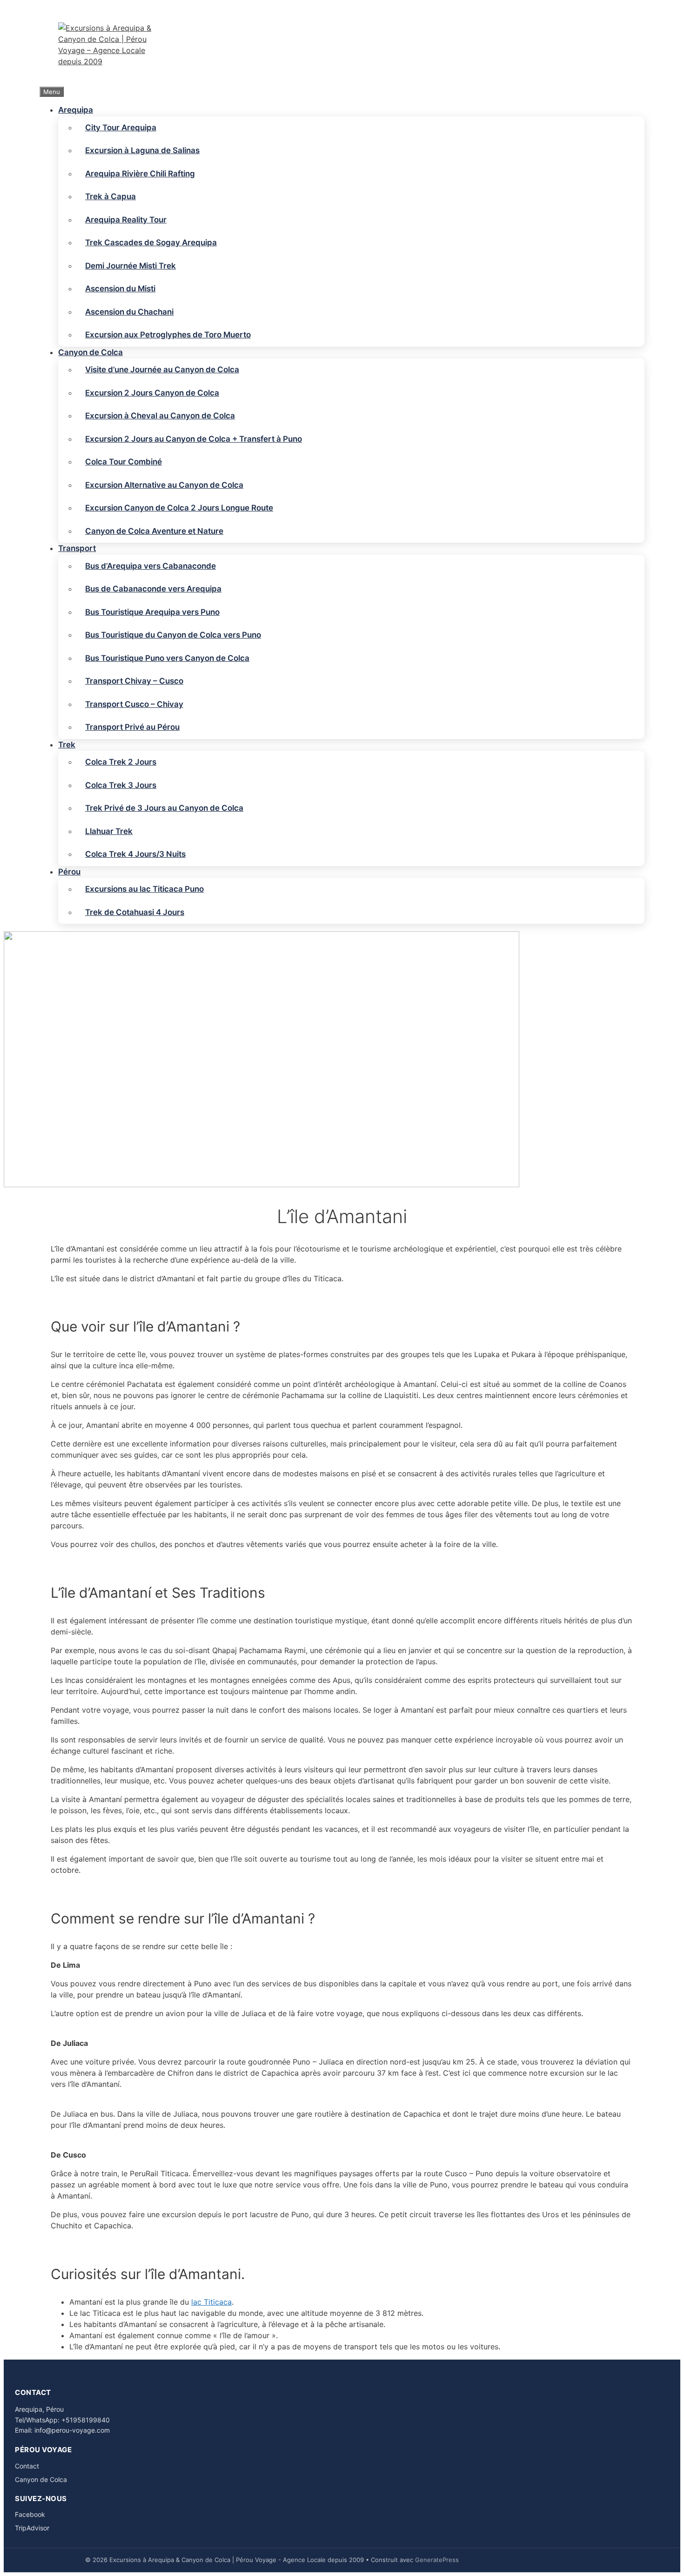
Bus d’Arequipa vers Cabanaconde (151, 566)
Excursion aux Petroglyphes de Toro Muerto (168, 335)
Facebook (30, 2514)
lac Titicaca (211, 2302)
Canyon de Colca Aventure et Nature (154, 531)
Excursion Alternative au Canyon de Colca (164, 485)
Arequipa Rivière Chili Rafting (140, 174)
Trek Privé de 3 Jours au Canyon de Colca (164, 808)
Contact (27, 2466)
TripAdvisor (32, 2528)
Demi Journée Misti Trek (131, 266)
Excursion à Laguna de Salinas (142, 150)
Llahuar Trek (109, 831)
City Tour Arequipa (121, 128)
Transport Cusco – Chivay (134, 704)
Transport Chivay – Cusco (134, 681)
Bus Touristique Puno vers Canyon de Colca (167, 658)
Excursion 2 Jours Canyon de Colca (152, 393)
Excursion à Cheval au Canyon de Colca (160, 416)
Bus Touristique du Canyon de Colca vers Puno (173, 635)
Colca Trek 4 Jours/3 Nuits (135, 854)
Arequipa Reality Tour (126, 220)
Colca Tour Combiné (124, 462)
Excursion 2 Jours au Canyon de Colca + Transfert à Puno (194, 439)
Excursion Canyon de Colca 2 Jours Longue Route (179, 508)
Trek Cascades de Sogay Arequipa (151, 242)
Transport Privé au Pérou (132, 727)
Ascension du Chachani (129, 312)
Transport (77, 548)
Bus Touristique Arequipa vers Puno (152, 612)
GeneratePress (437, 2560)
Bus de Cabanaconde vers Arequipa (153, 589)
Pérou (69, 872)
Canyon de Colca (91, 352)
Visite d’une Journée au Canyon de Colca (162, 370)
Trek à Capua (111, 196)
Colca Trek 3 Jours (121, 785)
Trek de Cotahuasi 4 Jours (135, 912)
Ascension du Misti (120, 289)
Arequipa (76, 110)
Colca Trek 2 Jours (121, 762)
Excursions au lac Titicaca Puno (144, 889)
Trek (67, 745)
